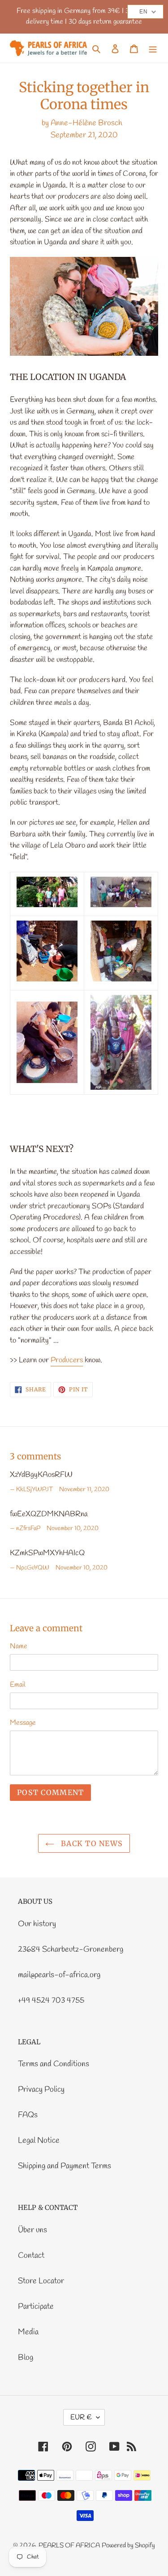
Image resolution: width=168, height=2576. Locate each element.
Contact (31, 2256)
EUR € (81, 2417)
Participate (36, 2307)
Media (28, 2332)
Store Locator (41, 2281)
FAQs (28, 2115)
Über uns (32, 2230)
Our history (37, 1924)
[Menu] (153, 48)
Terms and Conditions (54, 2064)
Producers (67, 1360)
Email (18, 1685)
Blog (26, 2358)
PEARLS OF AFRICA (69, 2546)
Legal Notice (39, 2141)
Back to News (91, 1843)
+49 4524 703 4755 (51, 2000)
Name (19, 1646)
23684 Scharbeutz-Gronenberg (71, 1949)
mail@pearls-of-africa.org (59, 1975)
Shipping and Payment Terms (65, 2166)
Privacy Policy (41, 2090)
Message (23, 1723)
